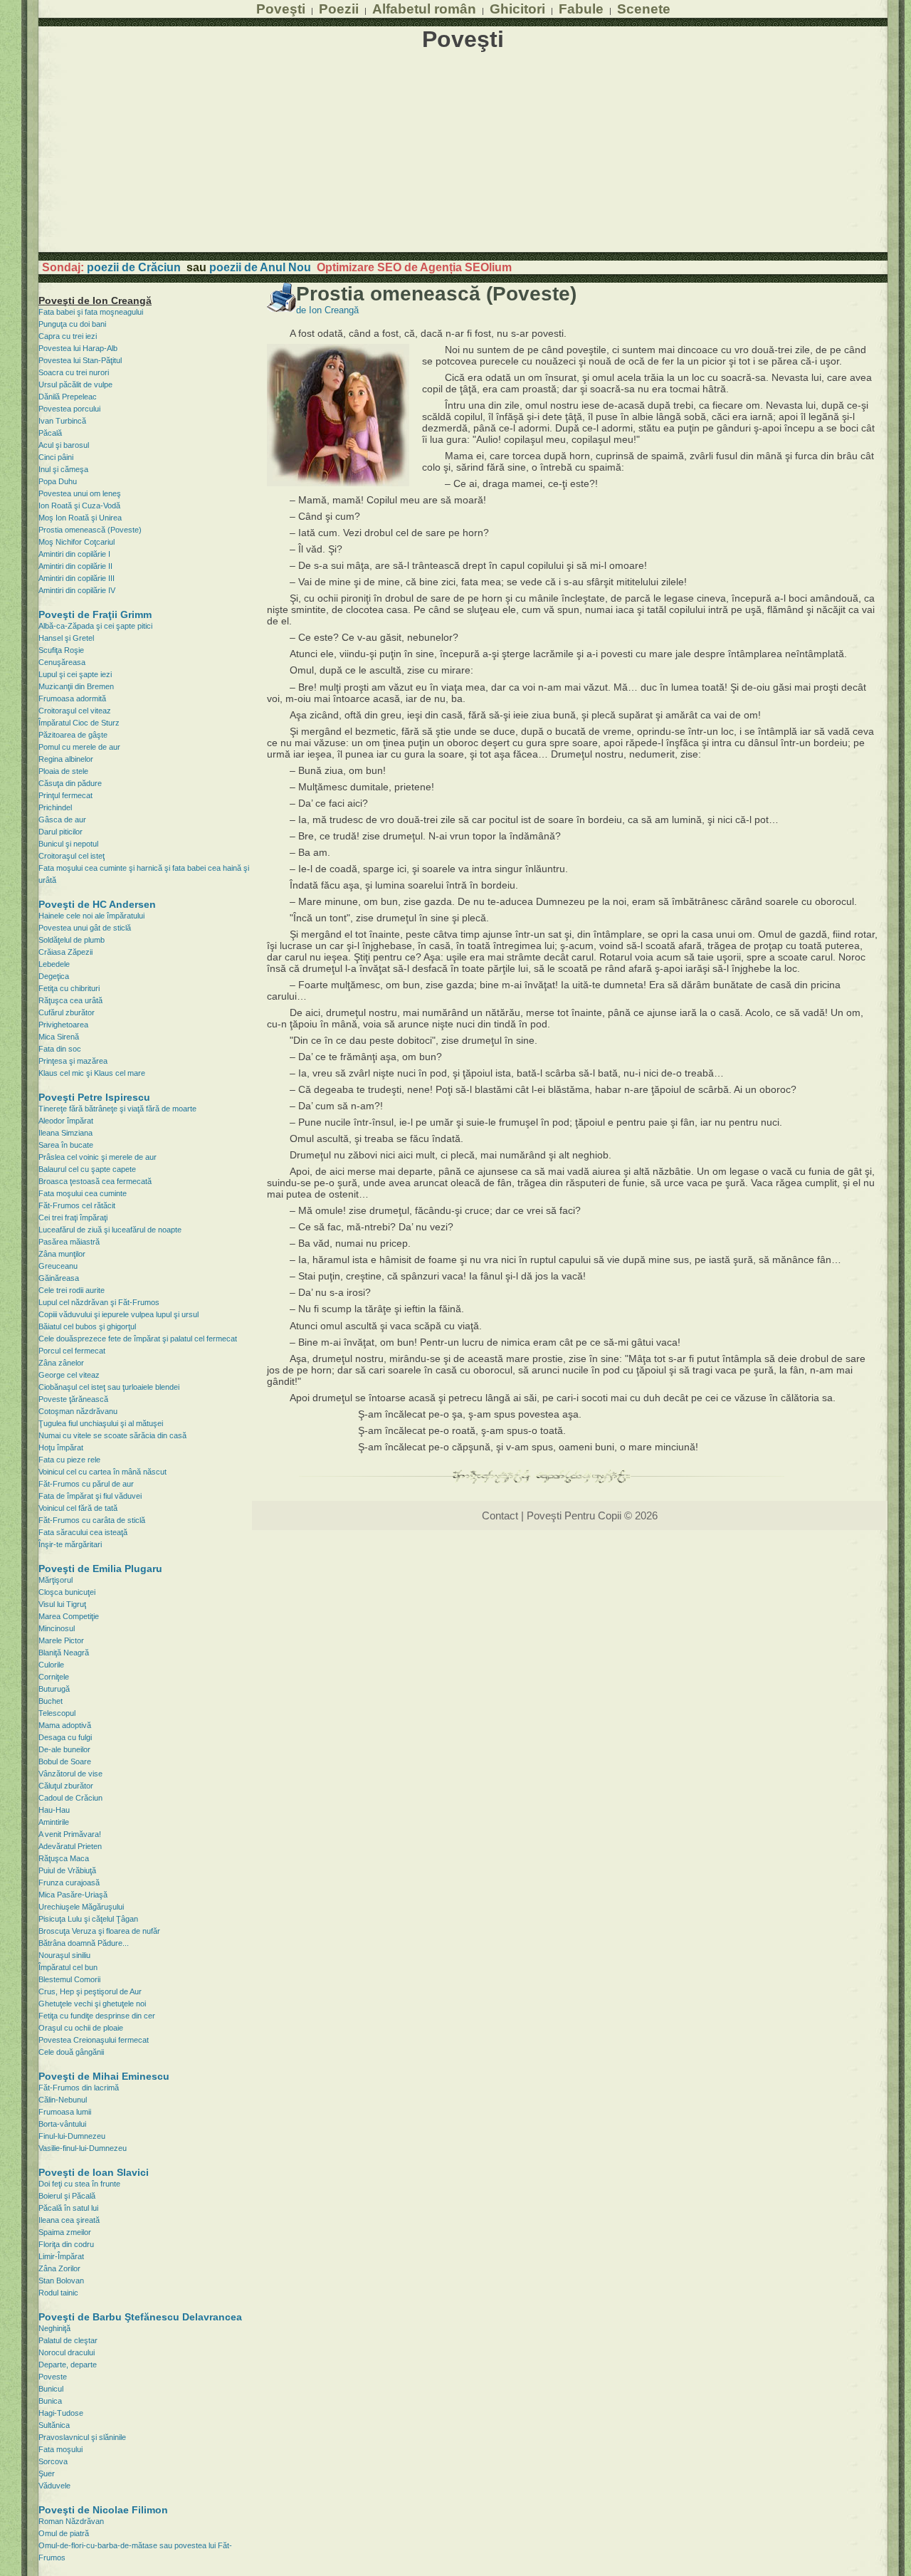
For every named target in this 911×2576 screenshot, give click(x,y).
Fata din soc (60, 1049)
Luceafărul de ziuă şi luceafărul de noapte (110, 1230)
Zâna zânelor (61, 1363)
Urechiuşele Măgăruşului (81, 1907)
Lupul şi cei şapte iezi (75, 674)
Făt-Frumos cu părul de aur (86, 1484)
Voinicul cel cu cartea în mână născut (102, 1472)
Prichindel (55, 807)
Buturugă (54, 1689)
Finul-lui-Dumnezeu (72, 2136)
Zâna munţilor (62, 1254)
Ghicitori (517, 9)
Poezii (339, 9)
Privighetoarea (63, 1025)
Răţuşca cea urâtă (70, 1000)
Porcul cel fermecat (72, 1351)
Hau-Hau (54, 1810)
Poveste (53, 2377)
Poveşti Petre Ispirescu (94, 1097)
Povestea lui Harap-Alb (78, 348)
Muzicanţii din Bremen (76, 686)
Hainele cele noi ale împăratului (91, 916)
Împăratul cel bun (68, 1967)
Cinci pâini (56, 457)
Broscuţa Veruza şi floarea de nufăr (99, 1931)
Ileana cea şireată (69, 2220)
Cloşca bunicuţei (67, 1592)
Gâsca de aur (62, 820)
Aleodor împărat (66, 1121)
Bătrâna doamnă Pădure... (84, 1943)
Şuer (47, 2473)
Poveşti (281, 9)
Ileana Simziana (65, 1133)
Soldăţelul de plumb (72, 940)
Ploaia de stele (63, 771)
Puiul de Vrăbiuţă (67, 1870)
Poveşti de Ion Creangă (95, 300)
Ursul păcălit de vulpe (75, 384)
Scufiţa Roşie (61, 650)
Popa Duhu (58, 481)
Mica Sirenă (59, 1037)
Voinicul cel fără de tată (78, 1508)
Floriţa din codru (66, 2244)
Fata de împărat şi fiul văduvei (90, 1496)
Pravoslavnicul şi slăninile (82, 2437)
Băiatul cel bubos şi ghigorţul (87, 1326)
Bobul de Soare (65, 1761)
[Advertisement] (463, 152)
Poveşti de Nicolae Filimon (103, 2510)
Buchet (51, 1701)
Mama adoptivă (65, 1725)
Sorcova (53, 2461)
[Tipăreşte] (281, 308)
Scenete (644, 9)
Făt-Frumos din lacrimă (79, 2088)
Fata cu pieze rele (69, 1460)
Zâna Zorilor (59, 2268)
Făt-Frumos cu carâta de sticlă (92, 1520)
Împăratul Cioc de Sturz (79, 723)
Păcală (50, 433)
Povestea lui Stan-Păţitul (80, 360)
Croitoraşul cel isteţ (72, 856)
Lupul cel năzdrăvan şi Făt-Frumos (99, 1302)
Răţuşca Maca (64, 1858)
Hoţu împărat (61, 1447)
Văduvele (54, 2486)
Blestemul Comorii (69, 1979)
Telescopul (57, 1713)
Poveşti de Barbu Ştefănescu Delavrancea (140, 2317)
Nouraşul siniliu (64, 1955)
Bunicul (51, 2389)
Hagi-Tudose (61, 2413)
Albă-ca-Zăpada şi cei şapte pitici (95, 626)
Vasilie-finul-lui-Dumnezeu (83, 2148)
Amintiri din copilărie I (74, 554)
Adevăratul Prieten (70, 1846)
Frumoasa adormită (72, 698)
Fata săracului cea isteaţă (83, 1532)
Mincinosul (57, 1628)
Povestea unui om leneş (80, 493)
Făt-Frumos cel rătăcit (77, 1205)
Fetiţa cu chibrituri (69, 988)
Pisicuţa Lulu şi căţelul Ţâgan (88, 1919)
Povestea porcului (69, 409)
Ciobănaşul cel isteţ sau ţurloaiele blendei (109, 1387)
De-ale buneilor (64, 1749)
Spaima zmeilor (65, 2232)
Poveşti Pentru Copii (574, 1515)
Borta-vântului (62, 2124)
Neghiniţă (54, 2328)
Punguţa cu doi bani (72, 324)
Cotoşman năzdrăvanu (78, 1411)
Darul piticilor (60, 832)
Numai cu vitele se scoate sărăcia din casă (112, 1435)
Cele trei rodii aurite (72, 1290)
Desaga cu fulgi (65, 1737)
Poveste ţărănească (73, 1399)
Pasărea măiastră (69, 1242)
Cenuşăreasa (62, 662)
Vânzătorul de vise (70, 1774)
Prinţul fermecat (65, 795)
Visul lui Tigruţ (62, 1604)
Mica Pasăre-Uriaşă (73, 1895)
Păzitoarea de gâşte (73, 735)
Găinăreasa (59, 1278)
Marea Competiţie (69, 1616)
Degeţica (54, 976)
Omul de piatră (64, 2533)
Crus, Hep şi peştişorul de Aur (90, 1991)
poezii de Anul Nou (260, 267)
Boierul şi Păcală (67, 2196)
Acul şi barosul (64, 445)
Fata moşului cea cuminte (83, 1193)
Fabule (581, 9)
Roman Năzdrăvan (71, 2521)
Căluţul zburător (66, 1786)
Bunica (50, 2401)
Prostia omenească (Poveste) (90, 530)
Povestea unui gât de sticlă (85, 928)
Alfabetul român (424, 9)
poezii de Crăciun (134, 267)
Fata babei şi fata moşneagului (91, 312)
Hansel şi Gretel (66, 638)
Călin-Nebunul (63, 2100)
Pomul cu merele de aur (79, 747)
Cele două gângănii (71, 2052)
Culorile (51, 1665)
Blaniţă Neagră (64, 1653)
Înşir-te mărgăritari (70, 1544)
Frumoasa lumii (65, 2112)
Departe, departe (68, 2365)
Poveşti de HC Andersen (97, 904)
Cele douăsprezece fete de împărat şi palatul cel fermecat (138, 1339)
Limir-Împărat (61, 2256)
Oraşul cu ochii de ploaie (81, 2028)
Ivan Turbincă (62, 421)
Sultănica (54, 2425)
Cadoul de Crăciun (70, 1798)
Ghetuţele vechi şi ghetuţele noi (92, 2004)
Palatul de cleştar (68, 2340)
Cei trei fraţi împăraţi (73, 1218)
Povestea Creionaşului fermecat (94, 2040)
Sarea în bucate (66, 1145)
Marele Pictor (61, 1640)
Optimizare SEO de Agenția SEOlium (414, 267)
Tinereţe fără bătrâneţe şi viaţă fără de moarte (117, 1109)
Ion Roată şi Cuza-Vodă (79, 506)
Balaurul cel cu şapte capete (87, 1169)
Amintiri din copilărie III (77, 578)
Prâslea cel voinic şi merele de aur (98, 1157)
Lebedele (54, 964)
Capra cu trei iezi (68, 336)
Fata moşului (60, 2449)
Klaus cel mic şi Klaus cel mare (92, 1073)
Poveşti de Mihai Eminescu (104, 2076)
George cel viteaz (69, 1375)
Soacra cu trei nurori (74, 372)
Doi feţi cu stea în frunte (79, 2184)
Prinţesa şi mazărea (73, 1061)
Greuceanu (58, 1266)
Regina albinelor (66, 759)
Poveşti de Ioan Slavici (94, 2172)
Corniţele (54, 1677)
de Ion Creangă (327, 310)
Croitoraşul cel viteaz (75, 711)
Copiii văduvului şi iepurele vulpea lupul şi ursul (119, 1314)
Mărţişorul (56, 1580)
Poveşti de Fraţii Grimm (95, 614)
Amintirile (54, 1822)
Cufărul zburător (67, 1012)
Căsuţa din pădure (70, 783)
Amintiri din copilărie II (75, 566)
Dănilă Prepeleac (68, 397)
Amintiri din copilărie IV (77, 590)
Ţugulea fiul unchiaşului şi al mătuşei (101, 1423)
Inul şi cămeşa (63, 469)
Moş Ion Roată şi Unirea (80, 518)
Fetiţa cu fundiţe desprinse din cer (97, 2016)
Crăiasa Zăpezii (65, 952)
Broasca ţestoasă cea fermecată (95, 1181)
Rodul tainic (58, 2293)
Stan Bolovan (61, 2281)
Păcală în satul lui (68, 2208)
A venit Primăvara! (70, 1834)
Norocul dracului (67, 2352)
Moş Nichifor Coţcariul (77, 542)
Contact (500, 1515)
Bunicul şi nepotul (68, 844)
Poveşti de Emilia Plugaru (100, 1569)
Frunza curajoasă (69, 1883)
